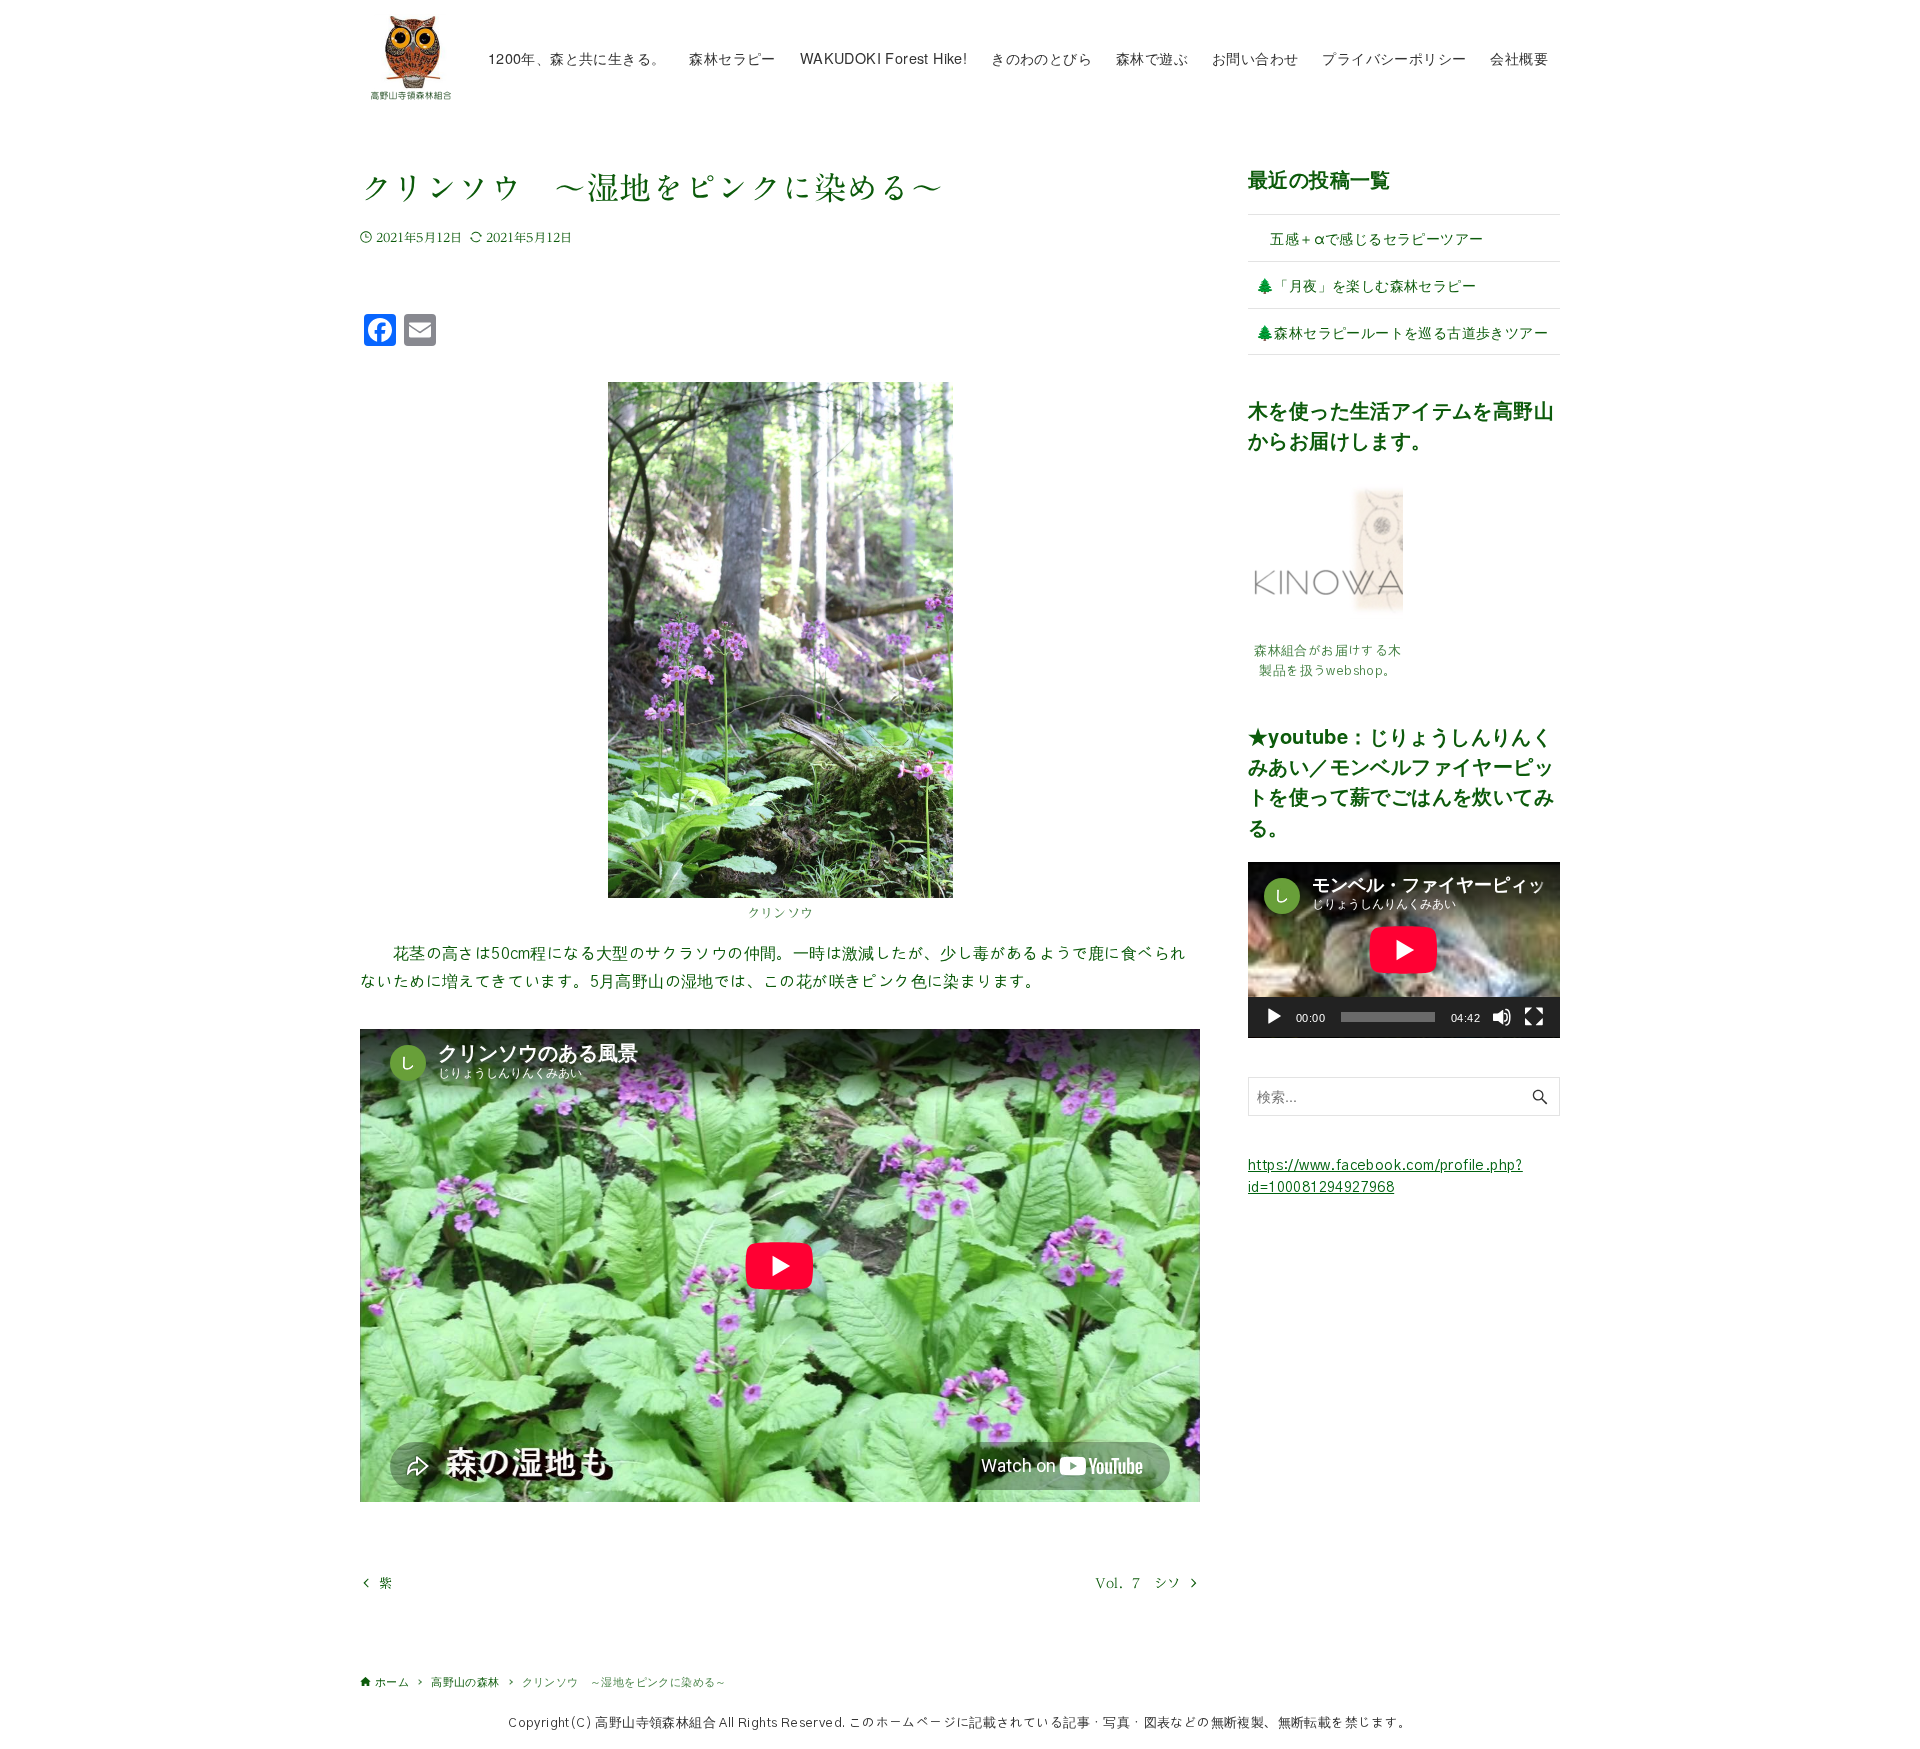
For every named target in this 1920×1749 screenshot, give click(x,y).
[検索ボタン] (1540, 1096)
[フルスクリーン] (1534, 1017)
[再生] (1274, 1017)
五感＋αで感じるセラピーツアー (1369, 237)
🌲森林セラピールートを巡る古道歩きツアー (1402, 331)
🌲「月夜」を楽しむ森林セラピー (1366, 284)
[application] (1404, 950)
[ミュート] (1502, 1017)
